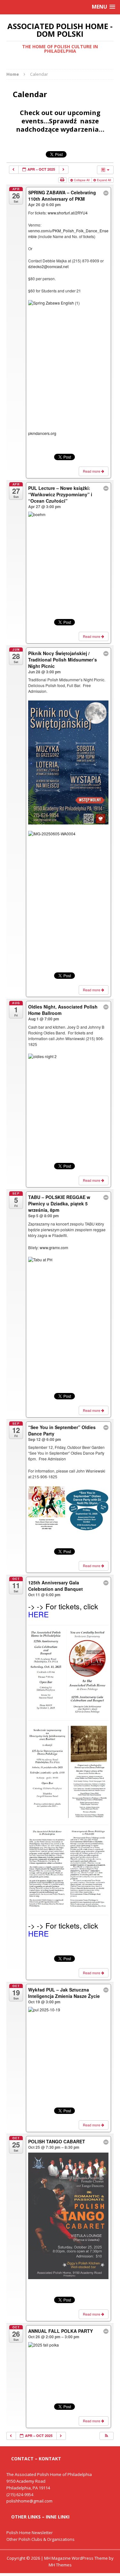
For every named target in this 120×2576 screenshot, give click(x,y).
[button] (106, 2436)
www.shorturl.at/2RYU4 (68, 213)
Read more (92, 471)
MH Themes (60, 2565)
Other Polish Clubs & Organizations (40, 2539)
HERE (38, 1614)
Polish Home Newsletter (30, 2533)
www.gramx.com (54, 1247)
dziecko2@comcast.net (48, 266)
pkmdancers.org (42, 433)
